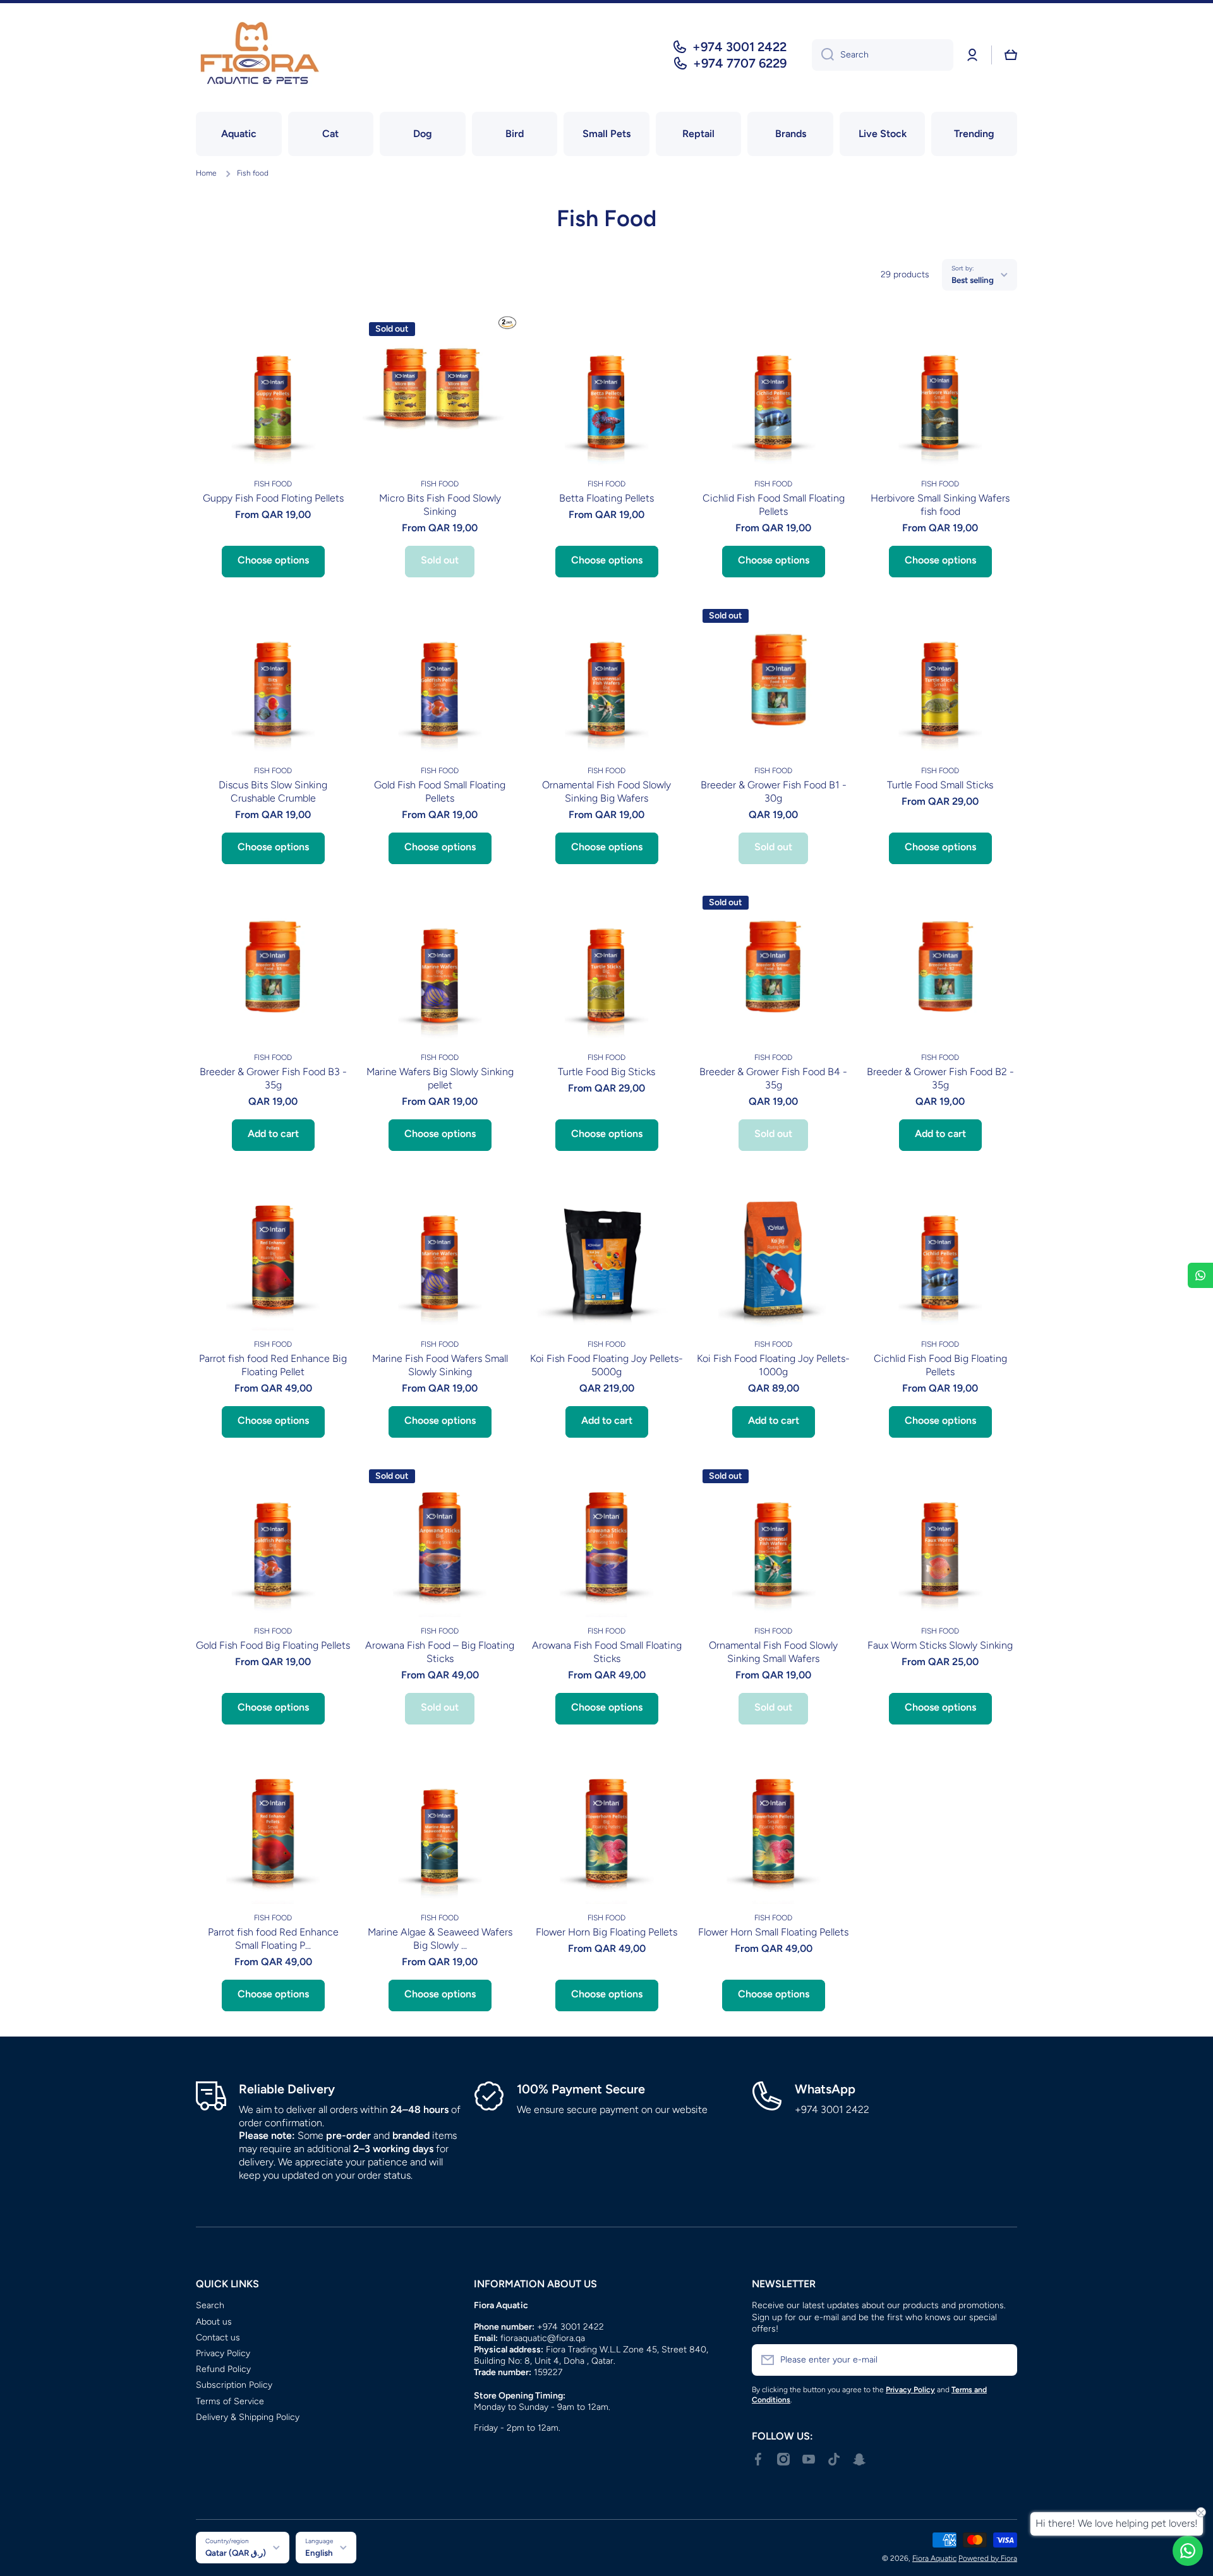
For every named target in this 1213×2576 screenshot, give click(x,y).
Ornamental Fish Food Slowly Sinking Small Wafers (773, 1652)
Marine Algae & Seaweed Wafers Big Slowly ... (440, 1939)
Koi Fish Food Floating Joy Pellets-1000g (773, 1365)
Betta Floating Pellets (606, 498)
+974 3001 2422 (739, 47)
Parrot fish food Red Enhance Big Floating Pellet (273, 1365)
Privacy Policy (223, 2353)
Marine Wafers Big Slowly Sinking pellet (440, 1078)
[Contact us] (1188, 2551)
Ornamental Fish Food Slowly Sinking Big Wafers (606, 791)
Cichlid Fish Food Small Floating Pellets (774, 505)
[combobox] (883, 55)
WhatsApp (825, 2089)
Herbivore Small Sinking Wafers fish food (940, 505)
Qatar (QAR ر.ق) (236, 2553)
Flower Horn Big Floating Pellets (606, 1932)
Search (210, 2305)
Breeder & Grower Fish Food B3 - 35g (273, 1078)
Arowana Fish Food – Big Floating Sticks (440, 1652)
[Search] (823, 55)
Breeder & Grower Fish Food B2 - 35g (940, 1078)
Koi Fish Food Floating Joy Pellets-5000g (606, 1365)
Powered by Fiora (988, 2558)
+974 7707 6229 (740, 63)
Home (206, 173)
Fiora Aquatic (934, 2558)
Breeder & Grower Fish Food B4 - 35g (773, 1078)
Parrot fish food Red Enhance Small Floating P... (273, 1939)
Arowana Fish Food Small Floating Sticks (607, 1652)
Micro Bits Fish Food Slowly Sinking (440, 505)
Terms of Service (230, 2401)
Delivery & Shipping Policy (248, 2417)
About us (214, 2322)
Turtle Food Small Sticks (940, 785)
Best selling (973, 280)
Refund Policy (223, 2369)
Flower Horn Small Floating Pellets (773, 1932)
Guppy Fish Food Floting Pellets (273, 498)
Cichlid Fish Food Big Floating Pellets (940, 1365)
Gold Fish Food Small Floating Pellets (440, 791)
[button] (1011, 55)
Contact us (218, 2338)
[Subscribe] (1001, 2360)
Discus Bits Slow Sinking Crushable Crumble (273, 791)
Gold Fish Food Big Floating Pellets (273, 1645)
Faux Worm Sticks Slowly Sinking (940, 1645)
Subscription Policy (234, 2385)
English (319, 2553)
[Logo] (259, 55)
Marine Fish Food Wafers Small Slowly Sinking (440, 1365)
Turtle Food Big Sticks (606, 1072)
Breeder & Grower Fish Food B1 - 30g (774, 791)
